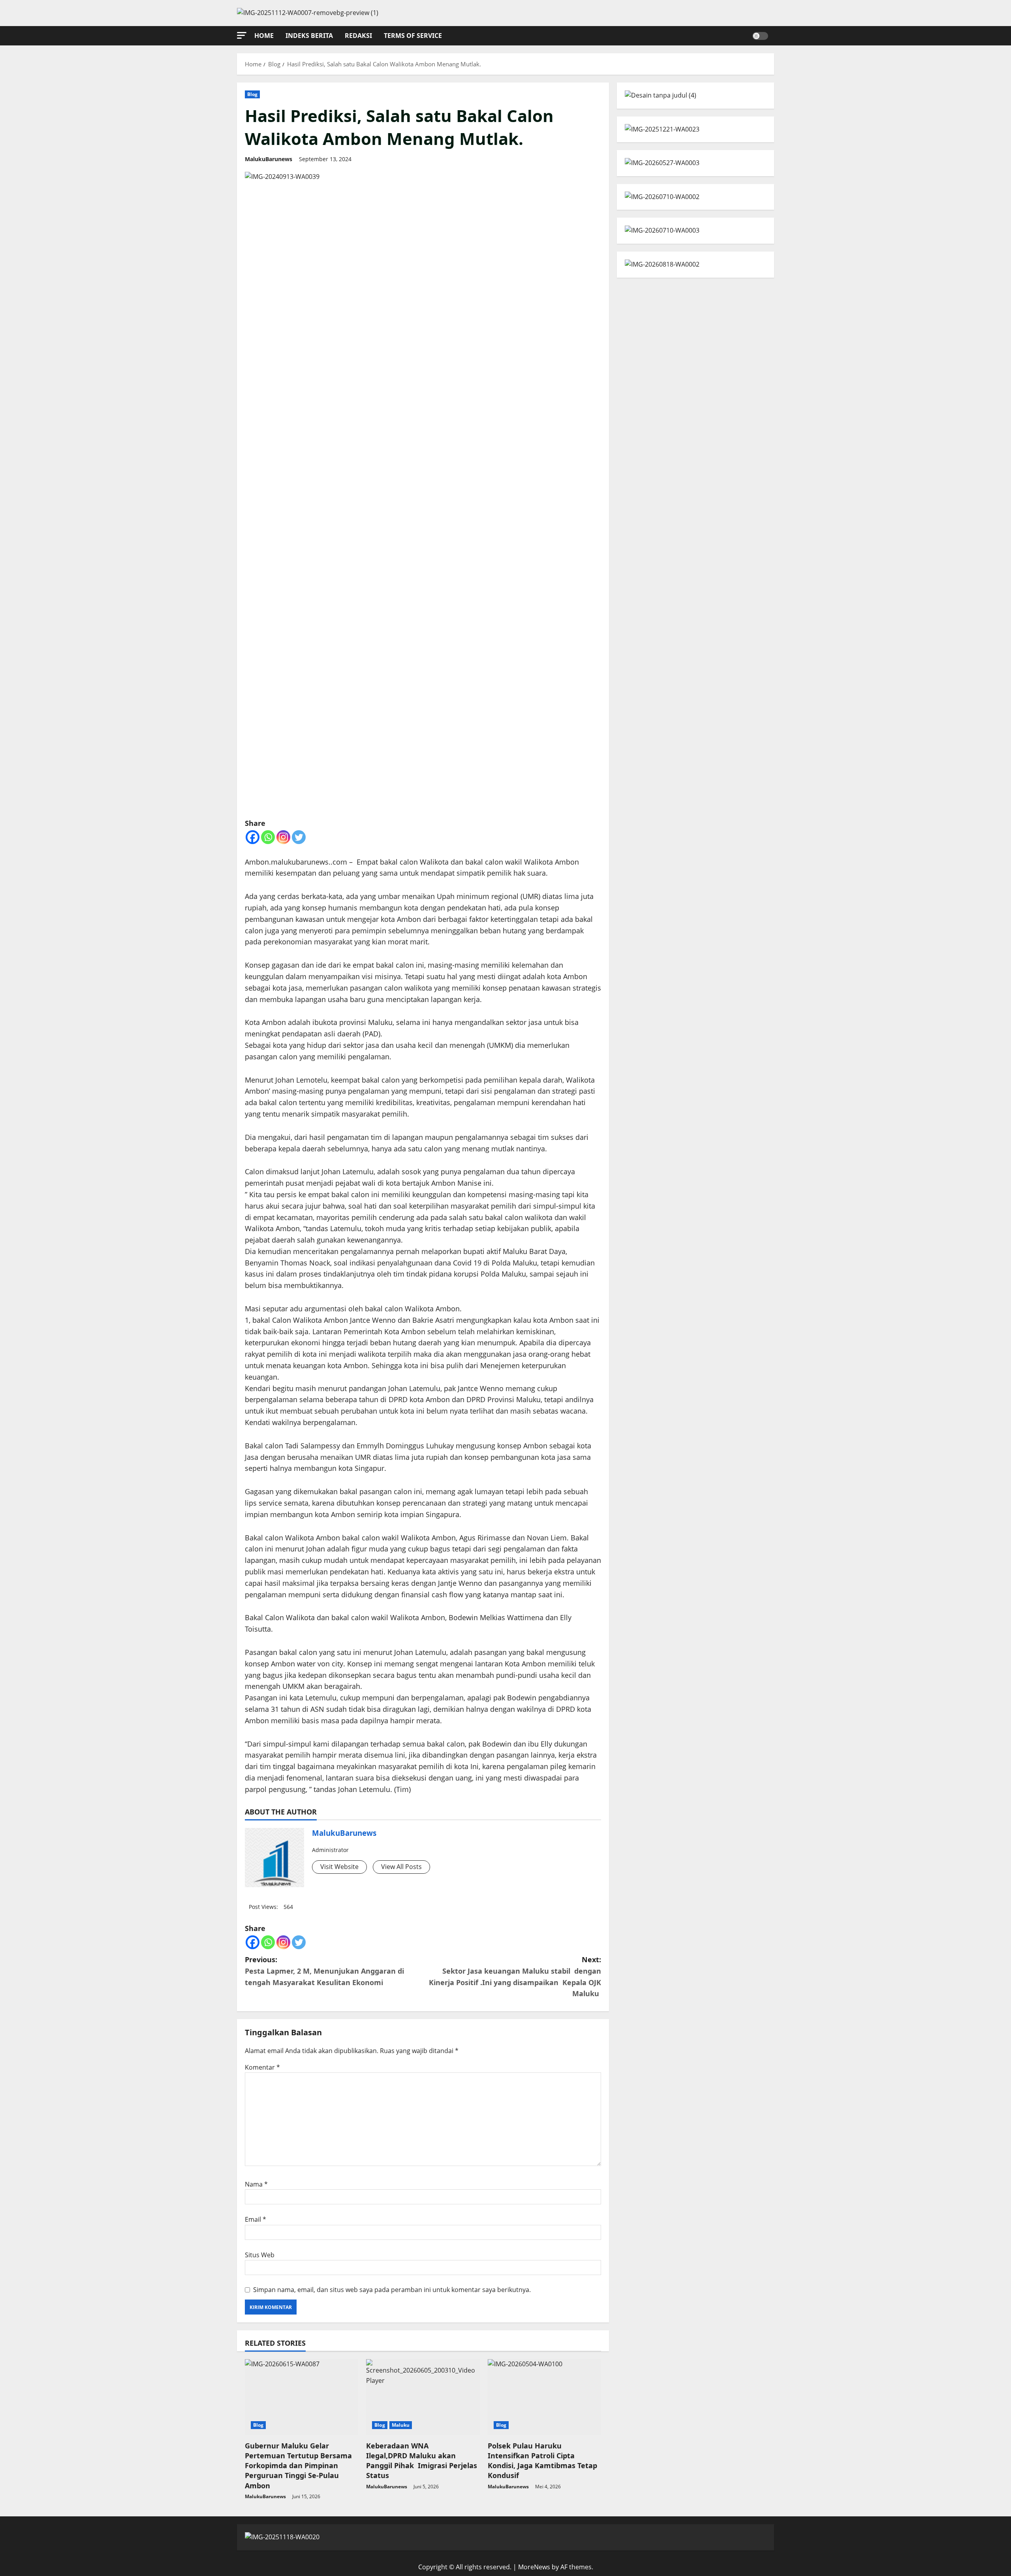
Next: (515, 1976)
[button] (242, 35)
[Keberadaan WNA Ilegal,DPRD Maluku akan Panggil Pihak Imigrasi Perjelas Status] (423, 2397)
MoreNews (534, 2567)
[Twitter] (299, 837)
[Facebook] (253, 837)
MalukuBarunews (269, 159)
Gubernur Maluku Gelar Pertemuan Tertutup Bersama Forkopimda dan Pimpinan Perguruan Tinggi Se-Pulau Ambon (298, 2466)
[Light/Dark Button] (760, 36)
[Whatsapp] (268, 837)
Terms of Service (413, 36)
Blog (252, 94)
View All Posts (401, 1867)
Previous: (324, 1971)
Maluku (401, 2425)
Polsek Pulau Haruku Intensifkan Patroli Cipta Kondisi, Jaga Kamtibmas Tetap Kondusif (542, 2461)
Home (264, 36)
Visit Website (339, 1867)
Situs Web (260, 2255)
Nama (256, 2184)
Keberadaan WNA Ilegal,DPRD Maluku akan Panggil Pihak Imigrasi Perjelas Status (422, 2461)
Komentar (262, 2067)
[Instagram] (283, 837)
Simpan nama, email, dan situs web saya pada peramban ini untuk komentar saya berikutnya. (392, 2290)
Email (256, 2219)
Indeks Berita (309, 36)
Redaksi (358, 36)
